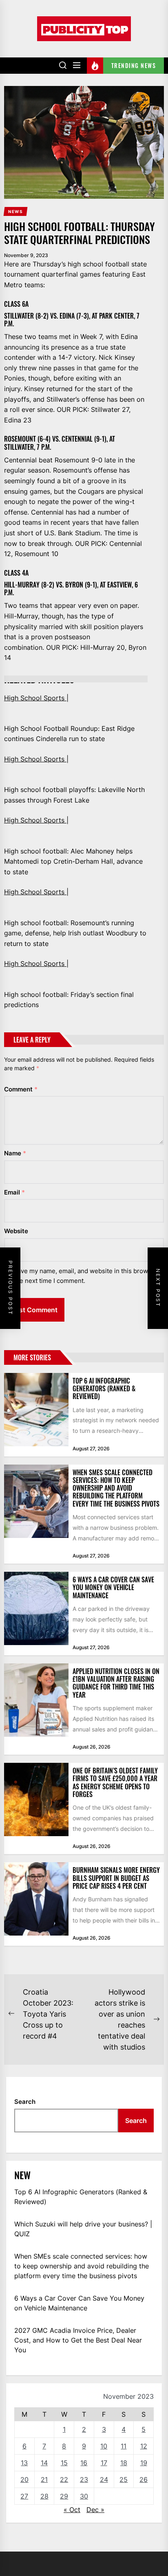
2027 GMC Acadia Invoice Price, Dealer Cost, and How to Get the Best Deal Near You (78, 2340)
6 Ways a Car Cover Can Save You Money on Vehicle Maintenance (113, 1587)
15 (64, 2463)
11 (124, 2446)
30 (84, 2496)
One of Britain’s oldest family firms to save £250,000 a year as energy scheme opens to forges (115, 1782)
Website (16, 1231)
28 (44, 2496)
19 (144, 2463)
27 (24, 2496)
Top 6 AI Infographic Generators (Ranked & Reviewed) (104, 1388)
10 (104, 2446)
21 (44, 2479)
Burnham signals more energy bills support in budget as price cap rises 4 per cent (116, 1878)
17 (104, 2463)
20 (24, 2479)
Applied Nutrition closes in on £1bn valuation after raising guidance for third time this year (116, 1683)
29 (64, 2496)
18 (124, 2463)
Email (14, 1192)
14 (44, 2463)
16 (84, 2463)
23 (84, 2479)
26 (144, 2479)
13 (24, 2463)
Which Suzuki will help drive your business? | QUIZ (83, 2229)
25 (124, 2479)
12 (144, 2446)
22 (64, 2479)
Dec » (95, 2510)
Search (25, 2102)
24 (104, 2479)
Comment (21, 1089)
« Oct (72, 2510)
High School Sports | (36, 698)
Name (15, 1153)
